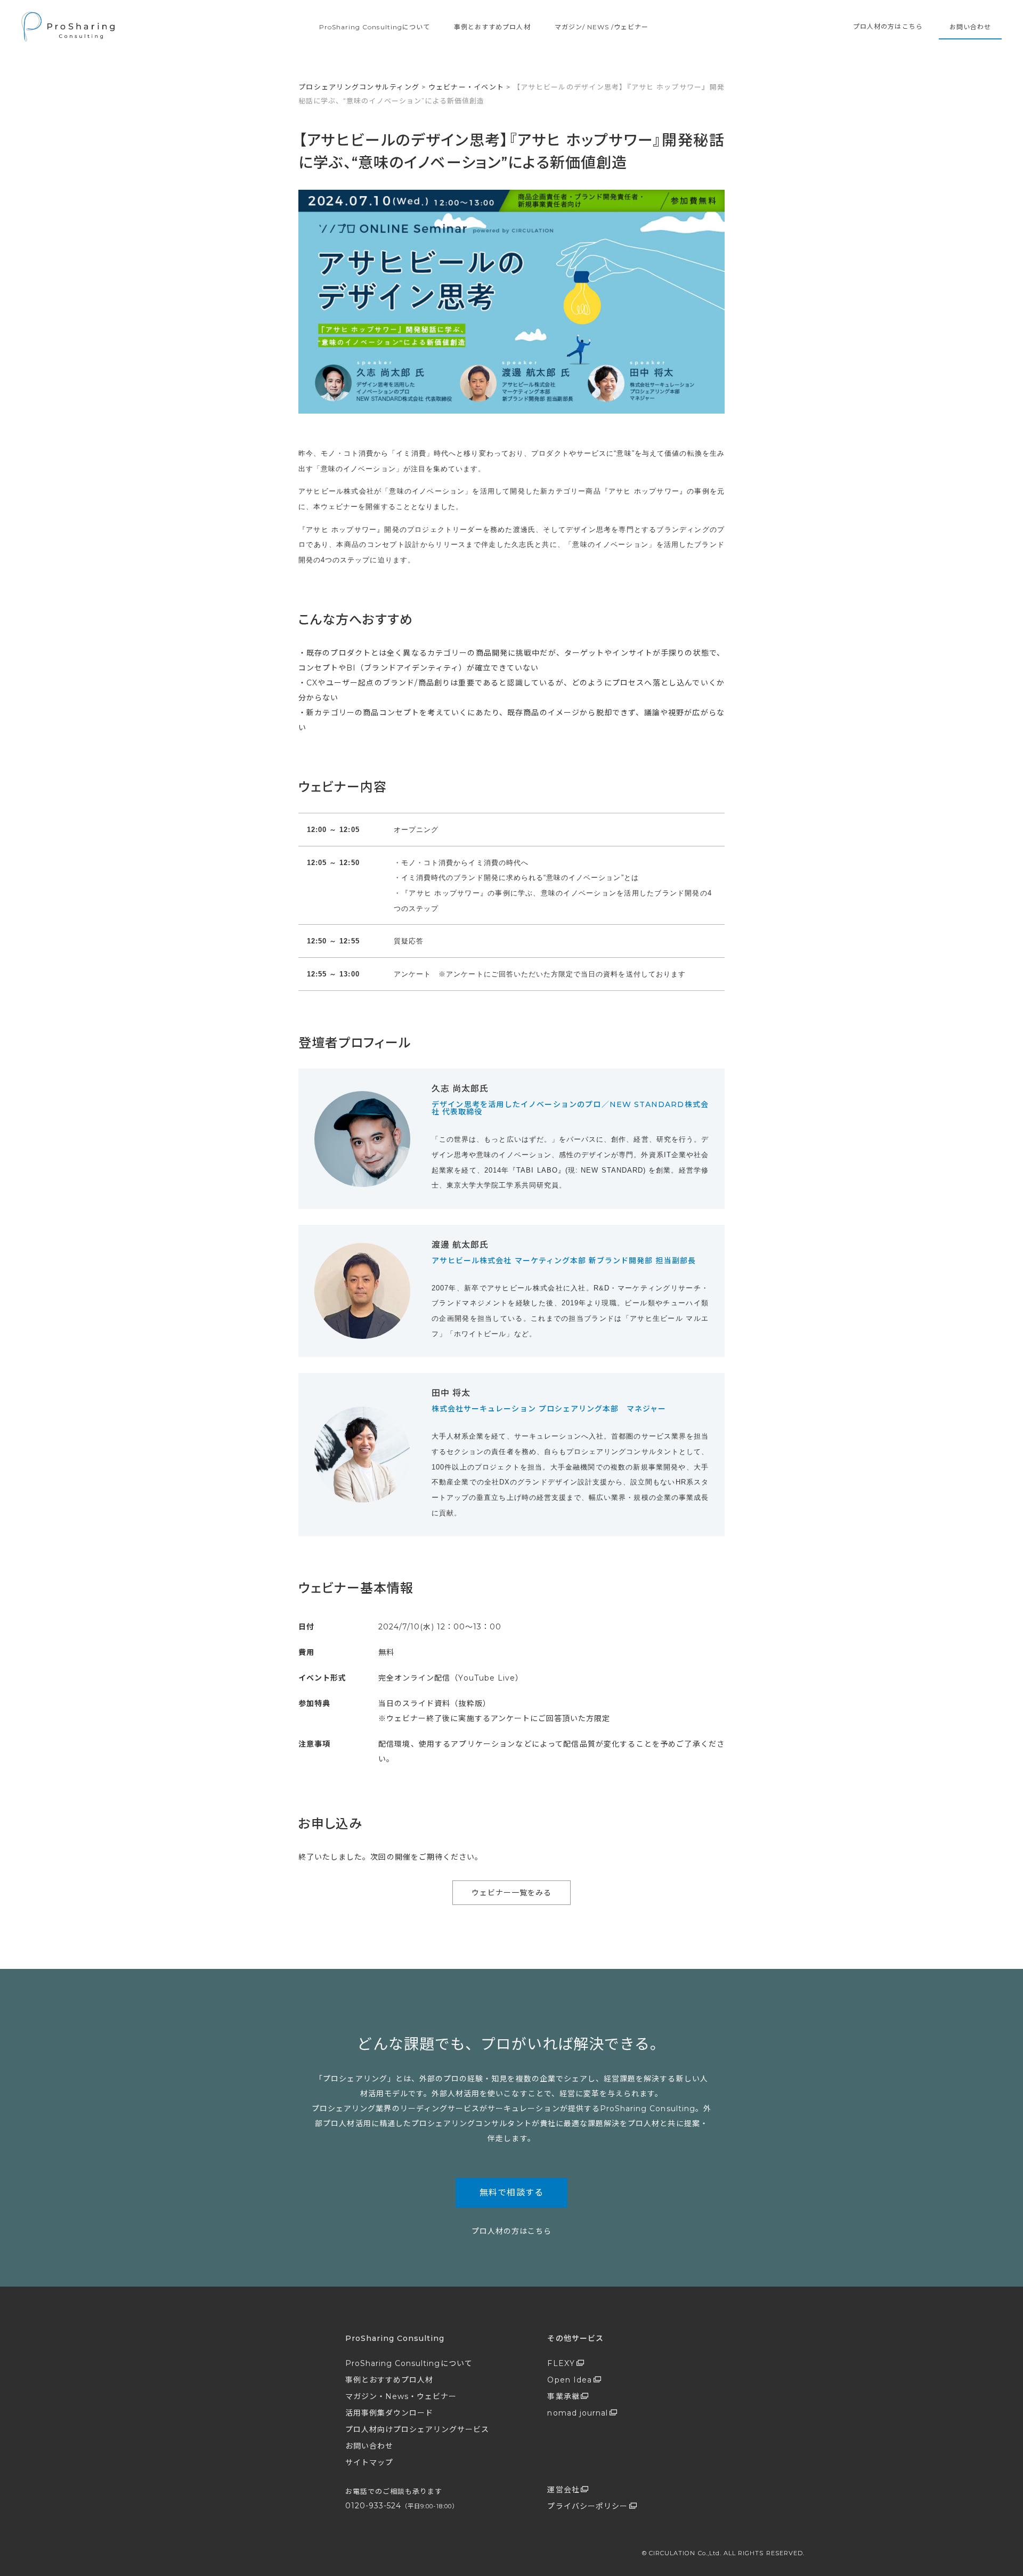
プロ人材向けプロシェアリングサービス (417, 2429)
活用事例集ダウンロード (389, 2413)
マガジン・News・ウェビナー (401, 2396)
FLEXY (561, 2363)
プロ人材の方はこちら (888, 26)
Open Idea (569, 2380)
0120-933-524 (402, 2506)
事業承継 (563, 2396)
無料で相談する (511, 2193)
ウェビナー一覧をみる (512, 1893)
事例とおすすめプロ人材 (492, 27)
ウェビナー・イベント (466, 87)
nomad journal (578, 2413)
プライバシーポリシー (587, 2506)
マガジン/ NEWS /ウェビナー (602, 27)
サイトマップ (369, 2462)
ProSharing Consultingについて (375, 27)
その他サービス (575, 2338)
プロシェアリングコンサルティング (359, 87)
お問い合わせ (970, 27)
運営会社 (563, 2490)
